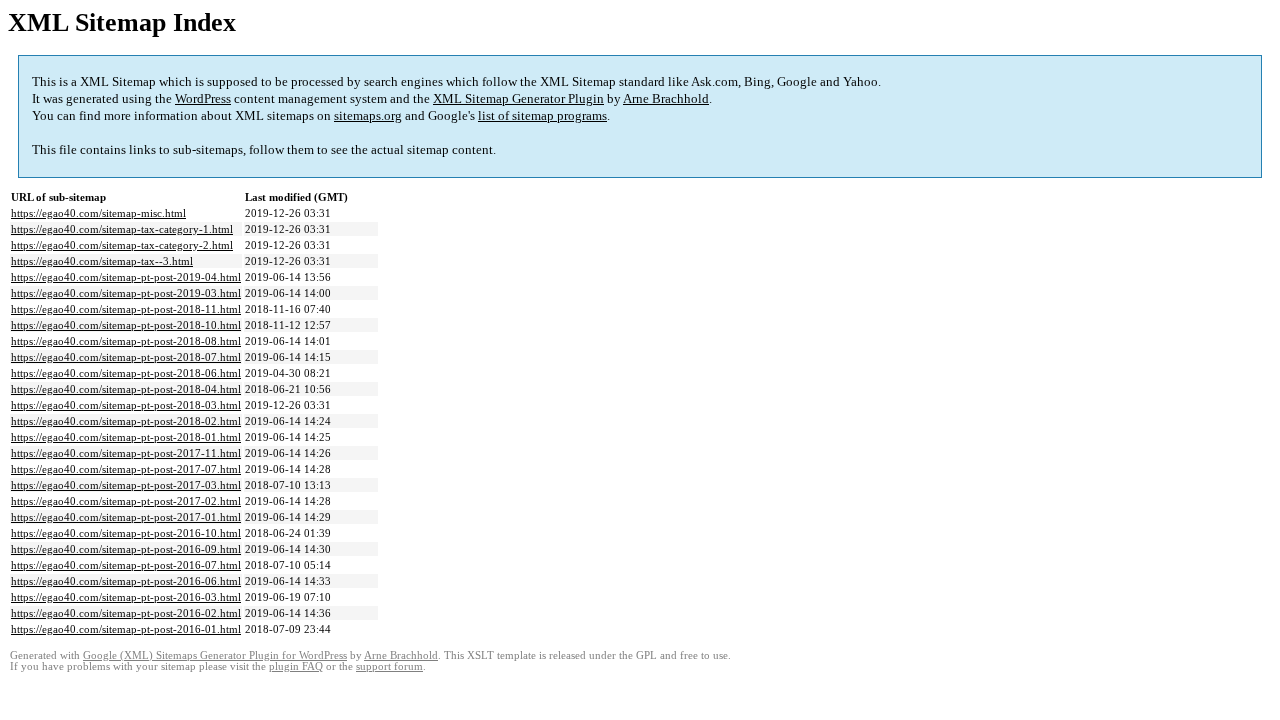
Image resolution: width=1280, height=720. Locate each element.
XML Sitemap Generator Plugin (518, 98)
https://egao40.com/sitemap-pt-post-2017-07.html (126, 469)
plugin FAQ (296, 666)
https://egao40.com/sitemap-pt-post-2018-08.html (126, 341)
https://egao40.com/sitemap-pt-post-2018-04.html (126, 389)
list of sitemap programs (542, 115)
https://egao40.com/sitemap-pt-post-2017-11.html (126, 453)
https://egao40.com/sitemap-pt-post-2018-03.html (126, 405)
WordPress (203, 98)
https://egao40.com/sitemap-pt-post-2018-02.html (126, 421)
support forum (389, 666)
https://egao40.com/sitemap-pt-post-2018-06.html (126, 373)
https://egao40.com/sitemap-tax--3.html (102, 261)
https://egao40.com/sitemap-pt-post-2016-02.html (126, 613)
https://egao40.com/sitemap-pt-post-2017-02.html (126, 501)
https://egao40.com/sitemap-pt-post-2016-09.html (126, 549)
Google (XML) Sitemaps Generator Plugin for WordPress (215, 655)
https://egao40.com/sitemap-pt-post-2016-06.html (126, 581)
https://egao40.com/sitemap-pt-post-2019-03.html (126, 293)
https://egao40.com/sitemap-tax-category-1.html (122, 229)
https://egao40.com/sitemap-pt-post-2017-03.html (126, 485)
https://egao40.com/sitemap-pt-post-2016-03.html (126, 597)
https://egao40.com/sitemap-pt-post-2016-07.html (126, 565)
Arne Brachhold (666, 98)
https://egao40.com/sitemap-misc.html (98, 213)
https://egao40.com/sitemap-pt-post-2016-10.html (126, 533)
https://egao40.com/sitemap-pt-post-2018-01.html (126, 437)
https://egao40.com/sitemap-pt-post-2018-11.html (126, 309)
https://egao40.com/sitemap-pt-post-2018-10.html (126, 325)
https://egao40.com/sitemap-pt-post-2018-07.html (126, 357)
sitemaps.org (368, 115)
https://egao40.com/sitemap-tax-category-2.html (122, 245)
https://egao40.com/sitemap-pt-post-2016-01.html (126, 629)
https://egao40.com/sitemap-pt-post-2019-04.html (126, 277)
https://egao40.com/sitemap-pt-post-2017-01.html (126, 517)
